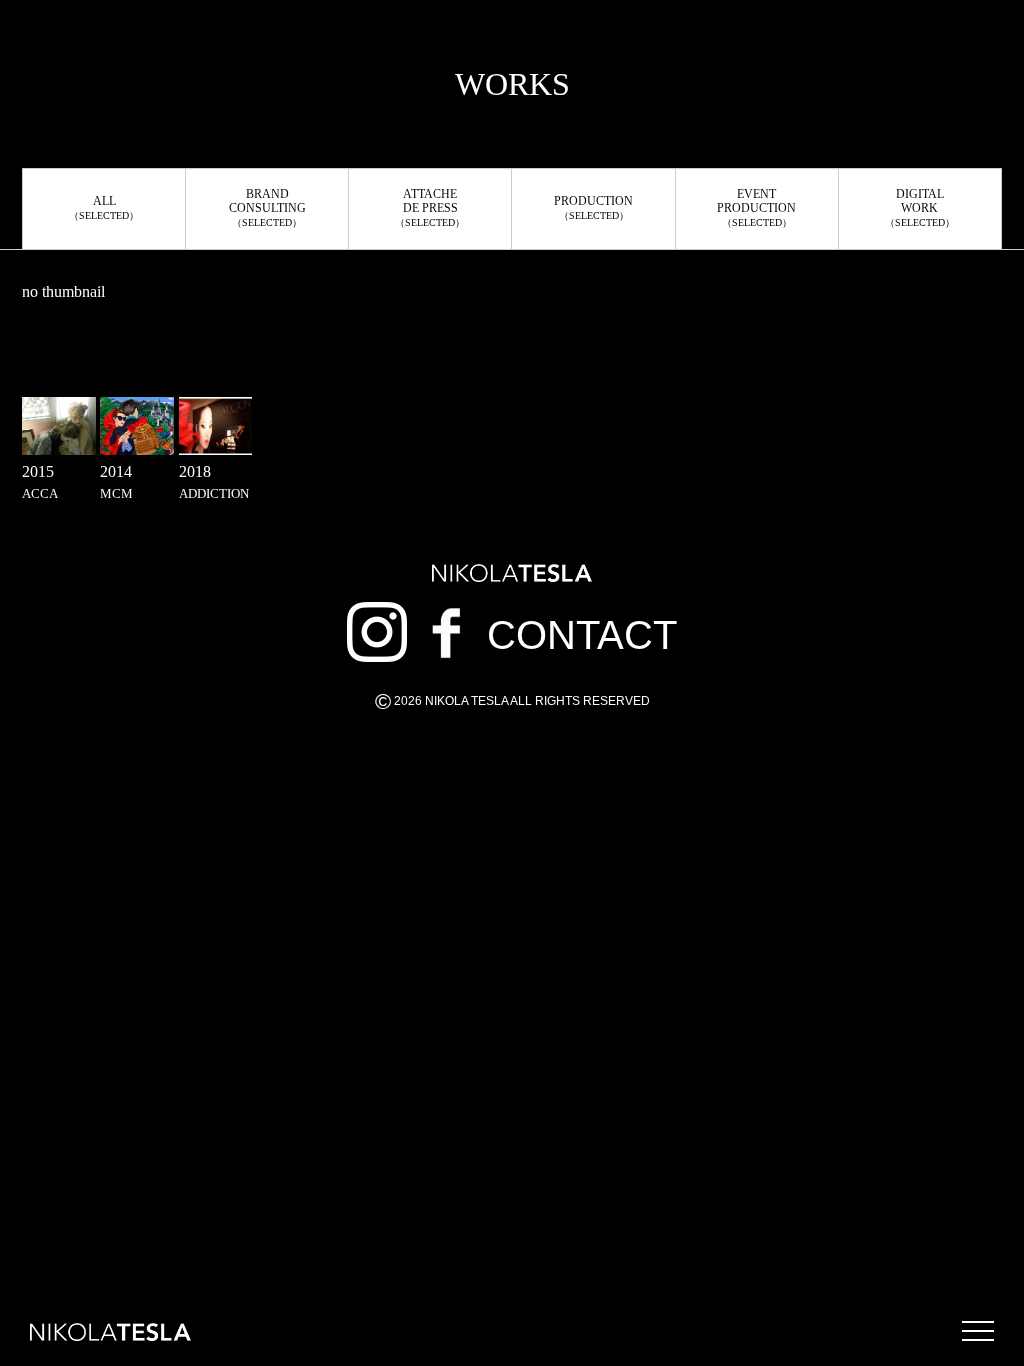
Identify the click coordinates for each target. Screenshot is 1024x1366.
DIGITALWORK (920, 207)
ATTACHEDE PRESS (430, 207)
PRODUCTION (593, 207)
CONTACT (582, 635)
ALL (104, 207)
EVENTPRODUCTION (756, 207)
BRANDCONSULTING (267, 207)
